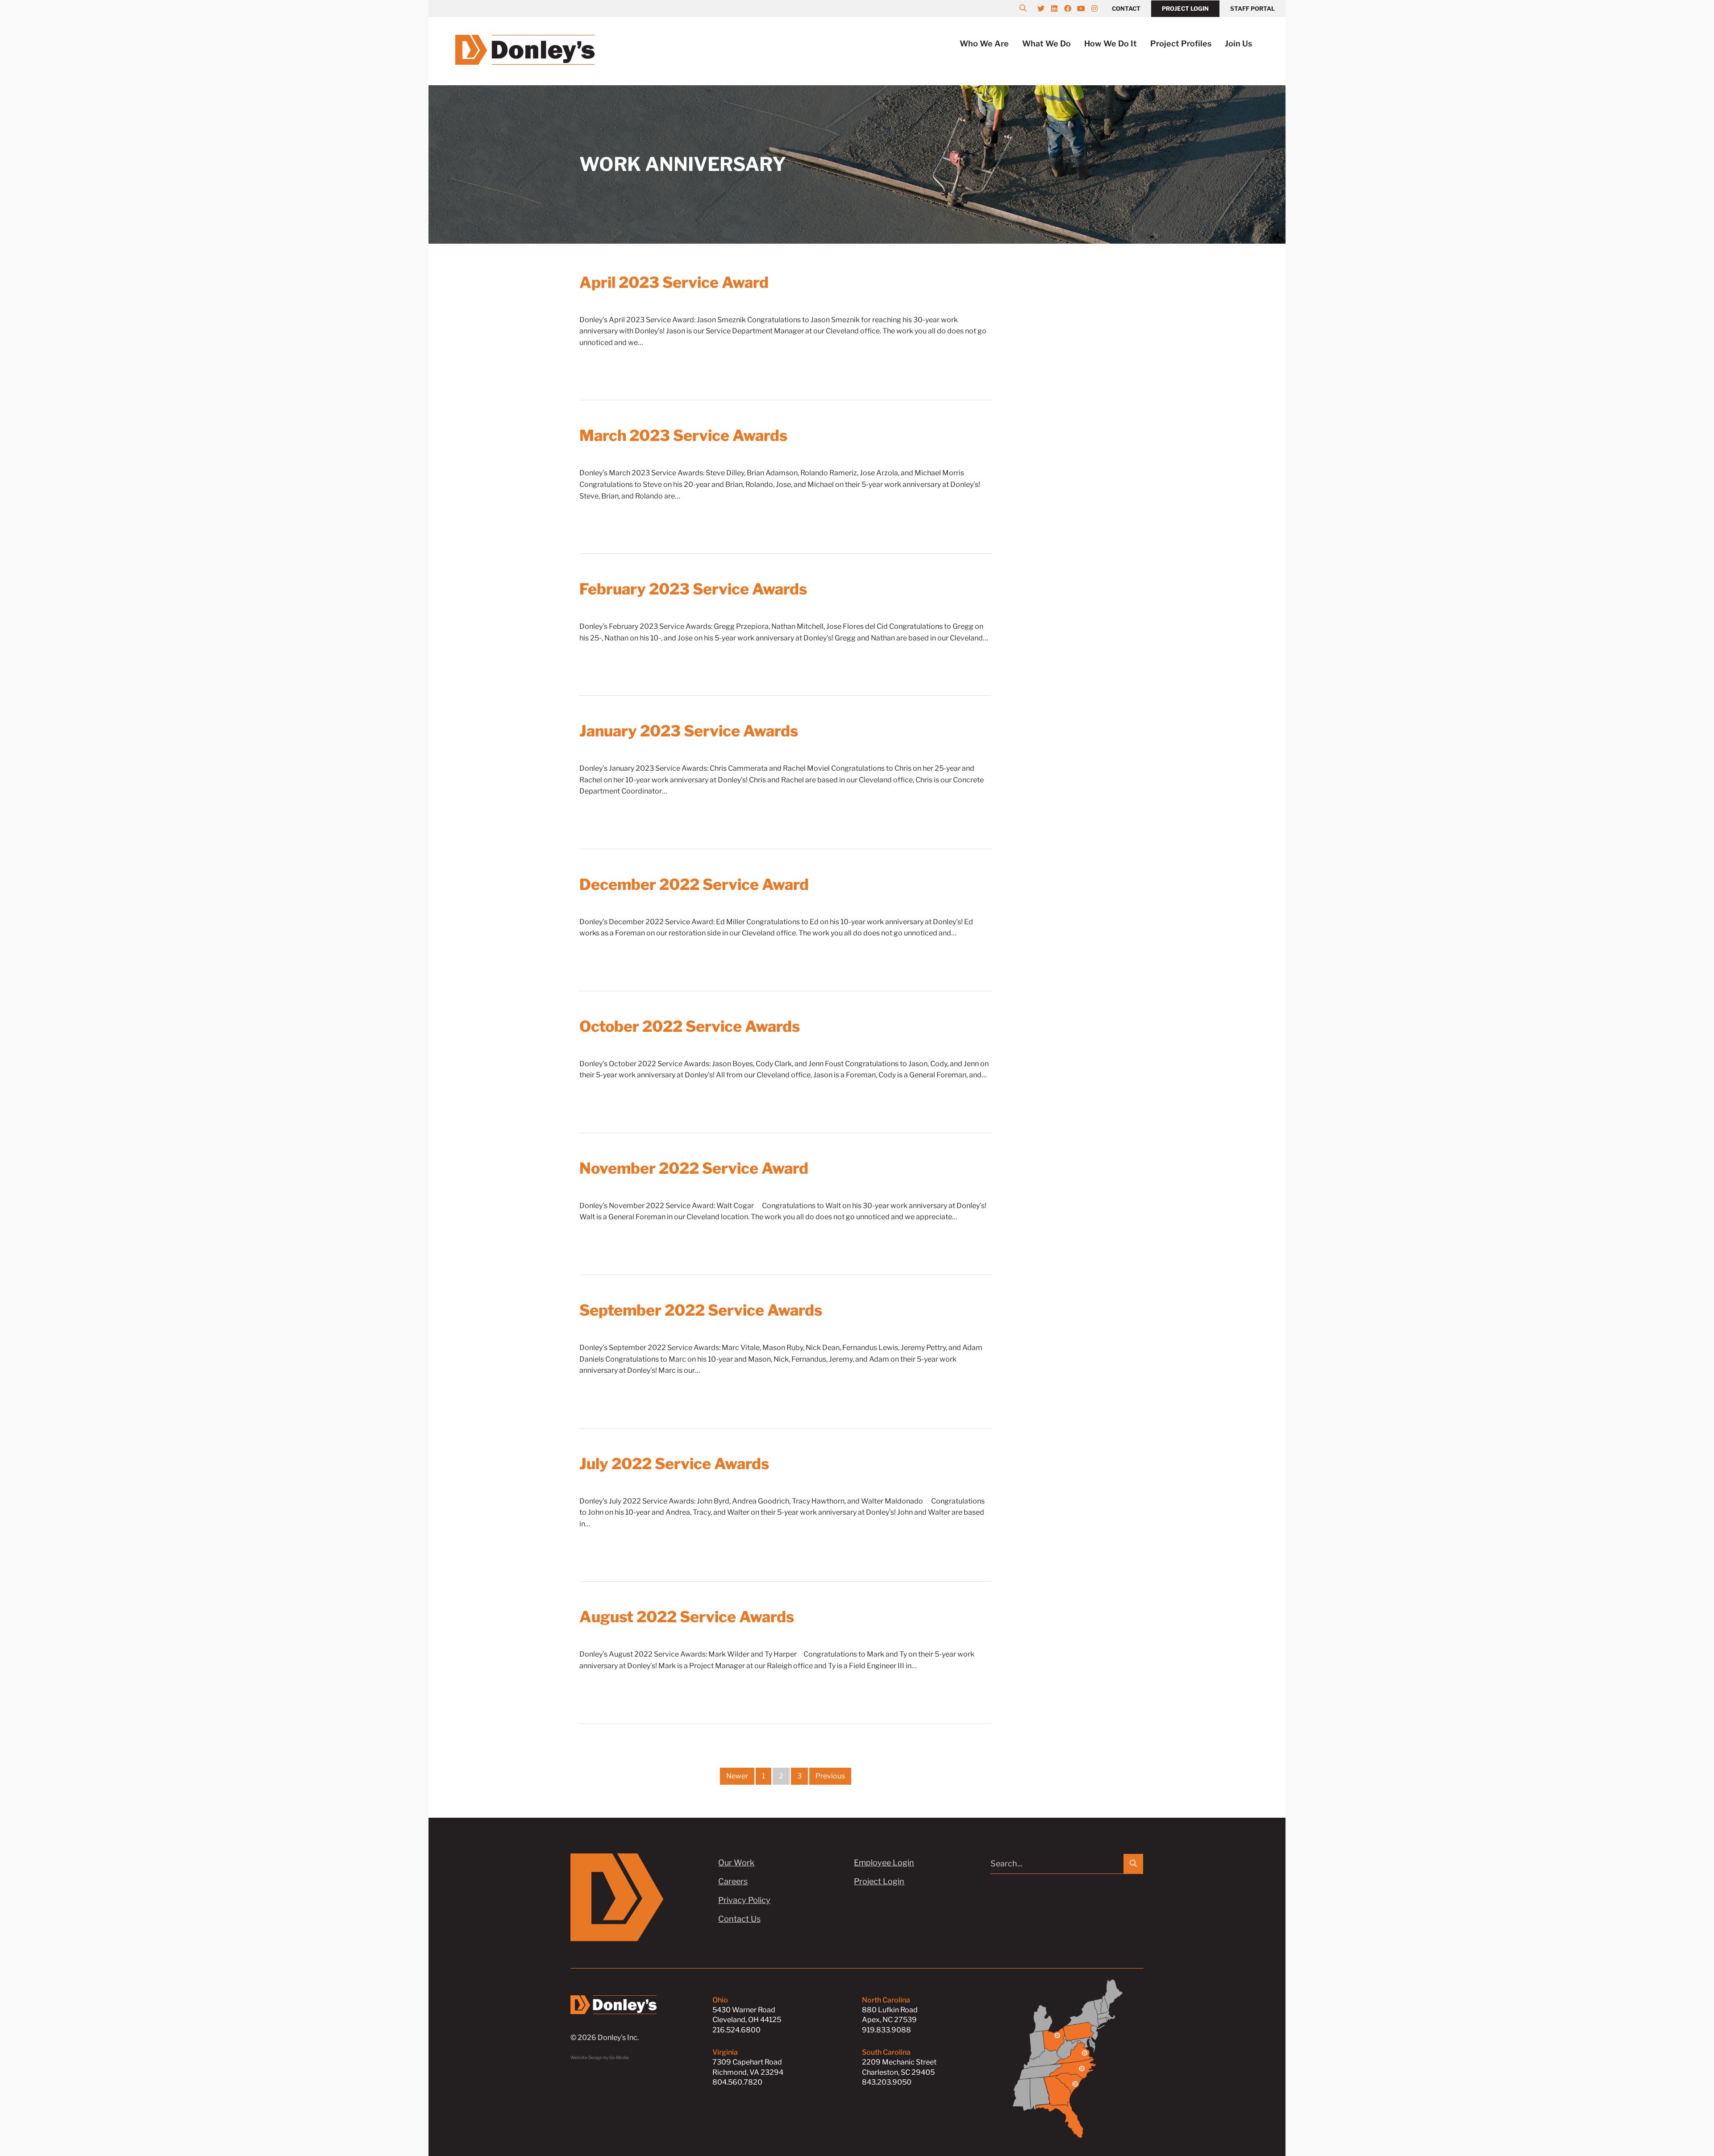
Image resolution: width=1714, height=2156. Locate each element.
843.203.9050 (887, 2082)
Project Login (1185, 8)
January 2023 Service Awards (689, 731)
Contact (1126, 8)
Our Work (736, 1863)
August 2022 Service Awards (687, 1617)
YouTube (1086, 8)
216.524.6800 (736, 2030)
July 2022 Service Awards (674, 1464)
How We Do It (1111, 44)
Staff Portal (1252, 8)
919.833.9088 (886, 2030)
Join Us (1238, 44)
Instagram (1099, 8)
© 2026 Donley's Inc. (605, 2038)
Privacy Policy (744, 1900)
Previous (830, 1776)
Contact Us (739, 1919)
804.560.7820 (737, 2082)
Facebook (1072, 8)
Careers (733, 1881)
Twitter (1045, 8)
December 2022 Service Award (694, 884)
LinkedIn (1059, 8)
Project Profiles (1181, 44)
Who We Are (984, 44)
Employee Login (884, 1863)
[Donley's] (525, 49)
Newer (737, 1776)
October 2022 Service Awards (690, 1026)
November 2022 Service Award (694, 1168)
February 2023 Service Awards (693, 589)
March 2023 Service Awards (683, 435)
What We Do (1046, 44)
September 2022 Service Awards (701, 1310)
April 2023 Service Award (674, 282)
